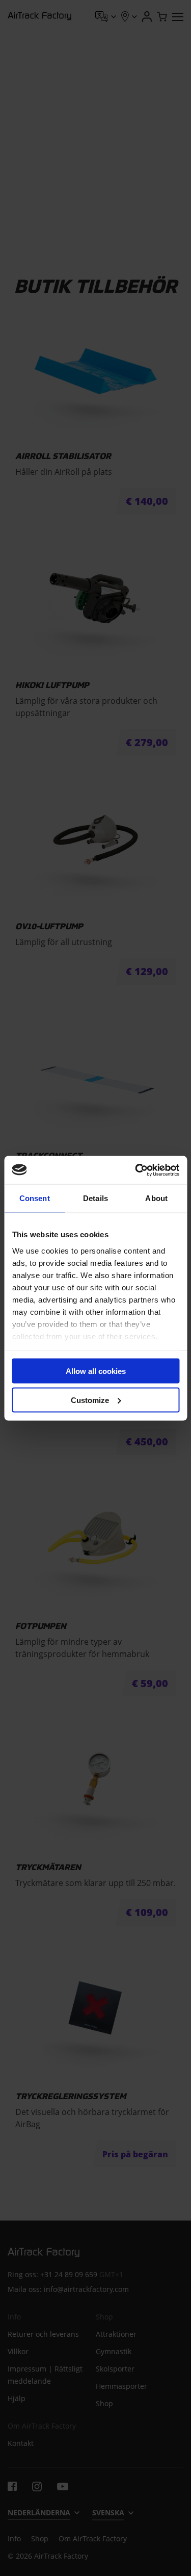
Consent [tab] (35, 1198)
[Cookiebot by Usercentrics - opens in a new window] (136, 1170)
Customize (90, 1400)
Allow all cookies (96, 1371)
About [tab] (156, 1198)
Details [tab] (95, 1198)
